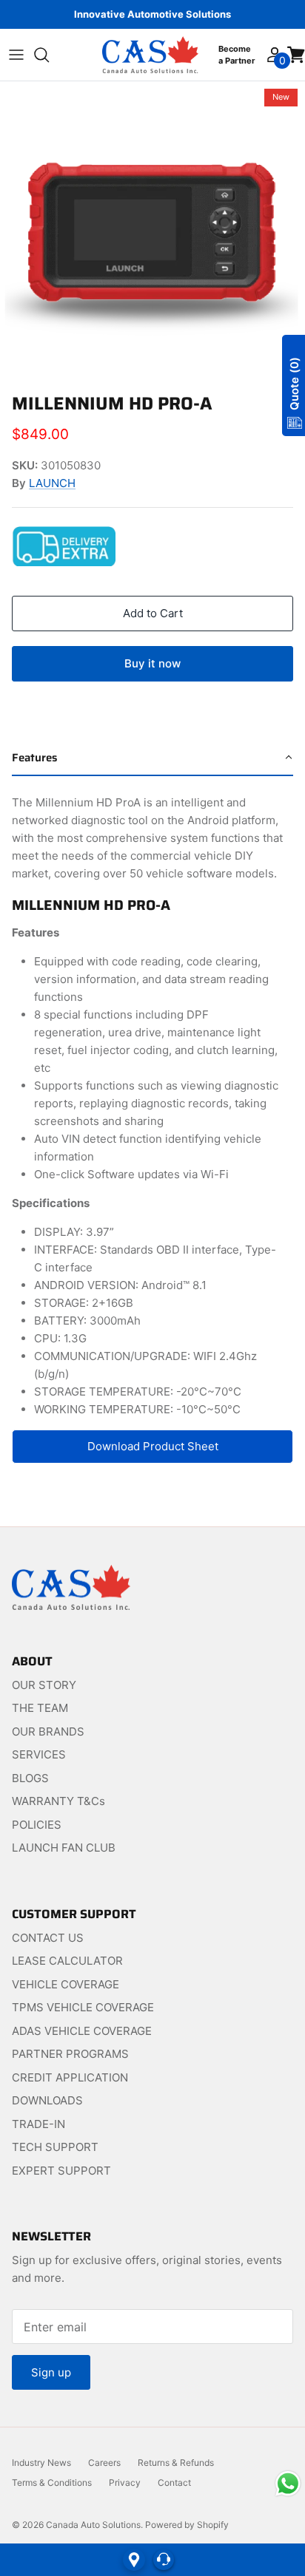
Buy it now (152, 663)
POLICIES (37, 1825)
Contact (174, 2482)
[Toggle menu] (16, 55)
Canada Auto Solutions (93, 2525)
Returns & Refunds (176, 2463)
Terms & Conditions (52, 2482)
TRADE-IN (38, 2124)
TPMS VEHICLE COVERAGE (83, 2007)
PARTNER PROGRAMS (70, 2054)
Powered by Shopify (187, 2525)
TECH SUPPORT (55, 2147)
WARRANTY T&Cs (58, 1801)
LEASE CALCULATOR (67, 1961)
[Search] (49, 55)
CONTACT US (48, 1938)
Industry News (41, 2463)
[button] (152, 758)
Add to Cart (153, 613)
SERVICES (39, 1754)
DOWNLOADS (47, 2100)
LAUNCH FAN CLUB (64, 1848)
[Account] (274, 55)
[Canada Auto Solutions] (150, 55)
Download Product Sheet (153, 1446)
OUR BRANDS (48, 1732)
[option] (152, 234)
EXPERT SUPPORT (61, 2171)
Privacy (125, 2482)
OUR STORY (44, 1685)
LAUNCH (52, 483)
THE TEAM (40, 1708)
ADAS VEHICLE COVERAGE (82, 2031)
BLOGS (30, 1778)
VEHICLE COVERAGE (66, 1984)
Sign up (51, 2372)
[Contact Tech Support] (164, 2560)
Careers (104, 2463)
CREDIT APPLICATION (70, 2077)
